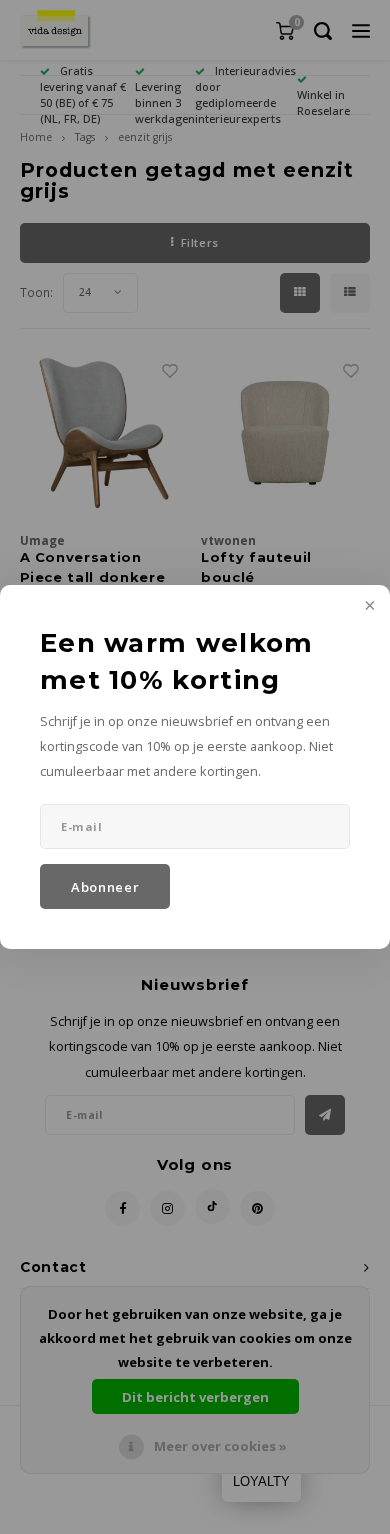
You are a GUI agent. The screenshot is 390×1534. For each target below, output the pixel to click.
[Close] (368, 607)
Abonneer (105, 887)
